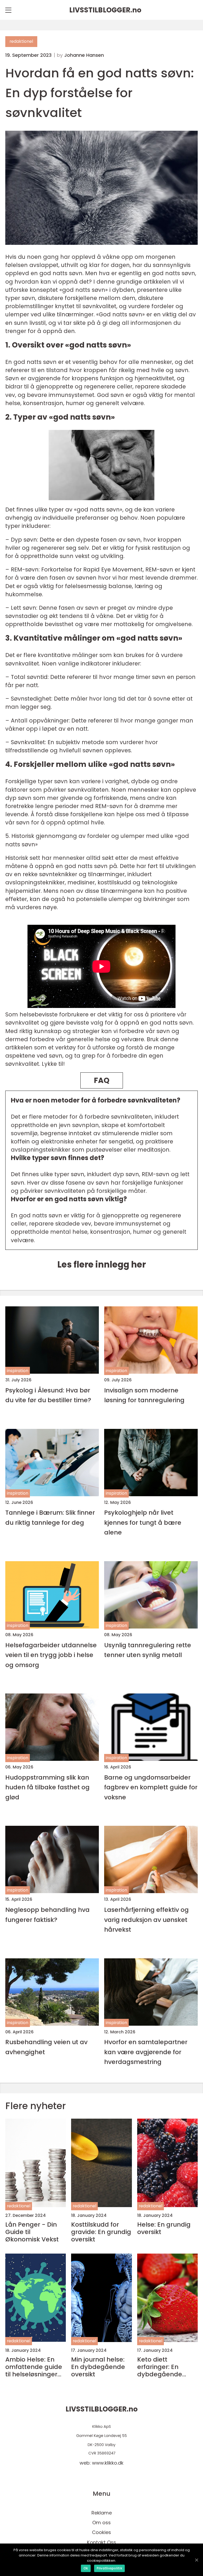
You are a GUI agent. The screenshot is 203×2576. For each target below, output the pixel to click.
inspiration (18, 1371)
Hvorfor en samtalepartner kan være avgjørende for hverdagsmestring (146, 2052)
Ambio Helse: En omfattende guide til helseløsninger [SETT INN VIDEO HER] (34, 2367)
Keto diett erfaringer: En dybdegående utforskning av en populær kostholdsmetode (165, 2367)
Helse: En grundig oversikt (164, 2228)
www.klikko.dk (108, 2463)
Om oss (101, 2523)
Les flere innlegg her (102, 1264)
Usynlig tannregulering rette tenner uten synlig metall (148, 1650)
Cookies (101, 2532)
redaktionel (21, 41)
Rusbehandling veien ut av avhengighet (46, 2047)
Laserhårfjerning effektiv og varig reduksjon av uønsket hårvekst (146, 1920)
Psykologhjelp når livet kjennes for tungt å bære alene (143, 1522)
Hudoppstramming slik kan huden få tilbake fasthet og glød (47, 1787)
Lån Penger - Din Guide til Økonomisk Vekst (32, 2232)
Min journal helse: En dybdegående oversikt (98, 2367)
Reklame (102, 2513)
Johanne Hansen (84, 55)
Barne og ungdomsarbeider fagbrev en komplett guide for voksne (151, 1787)
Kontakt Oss (101, 2542)
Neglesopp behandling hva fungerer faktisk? (47, 1915)
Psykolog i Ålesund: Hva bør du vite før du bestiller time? (48, 1395)
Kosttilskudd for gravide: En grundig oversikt (101, 2232)
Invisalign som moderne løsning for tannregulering (144, 1395)
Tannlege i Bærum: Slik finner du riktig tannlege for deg (50, 1517)
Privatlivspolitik (109, 2568)
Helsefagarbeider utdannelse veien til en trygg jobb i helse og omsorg (51, 1655)
